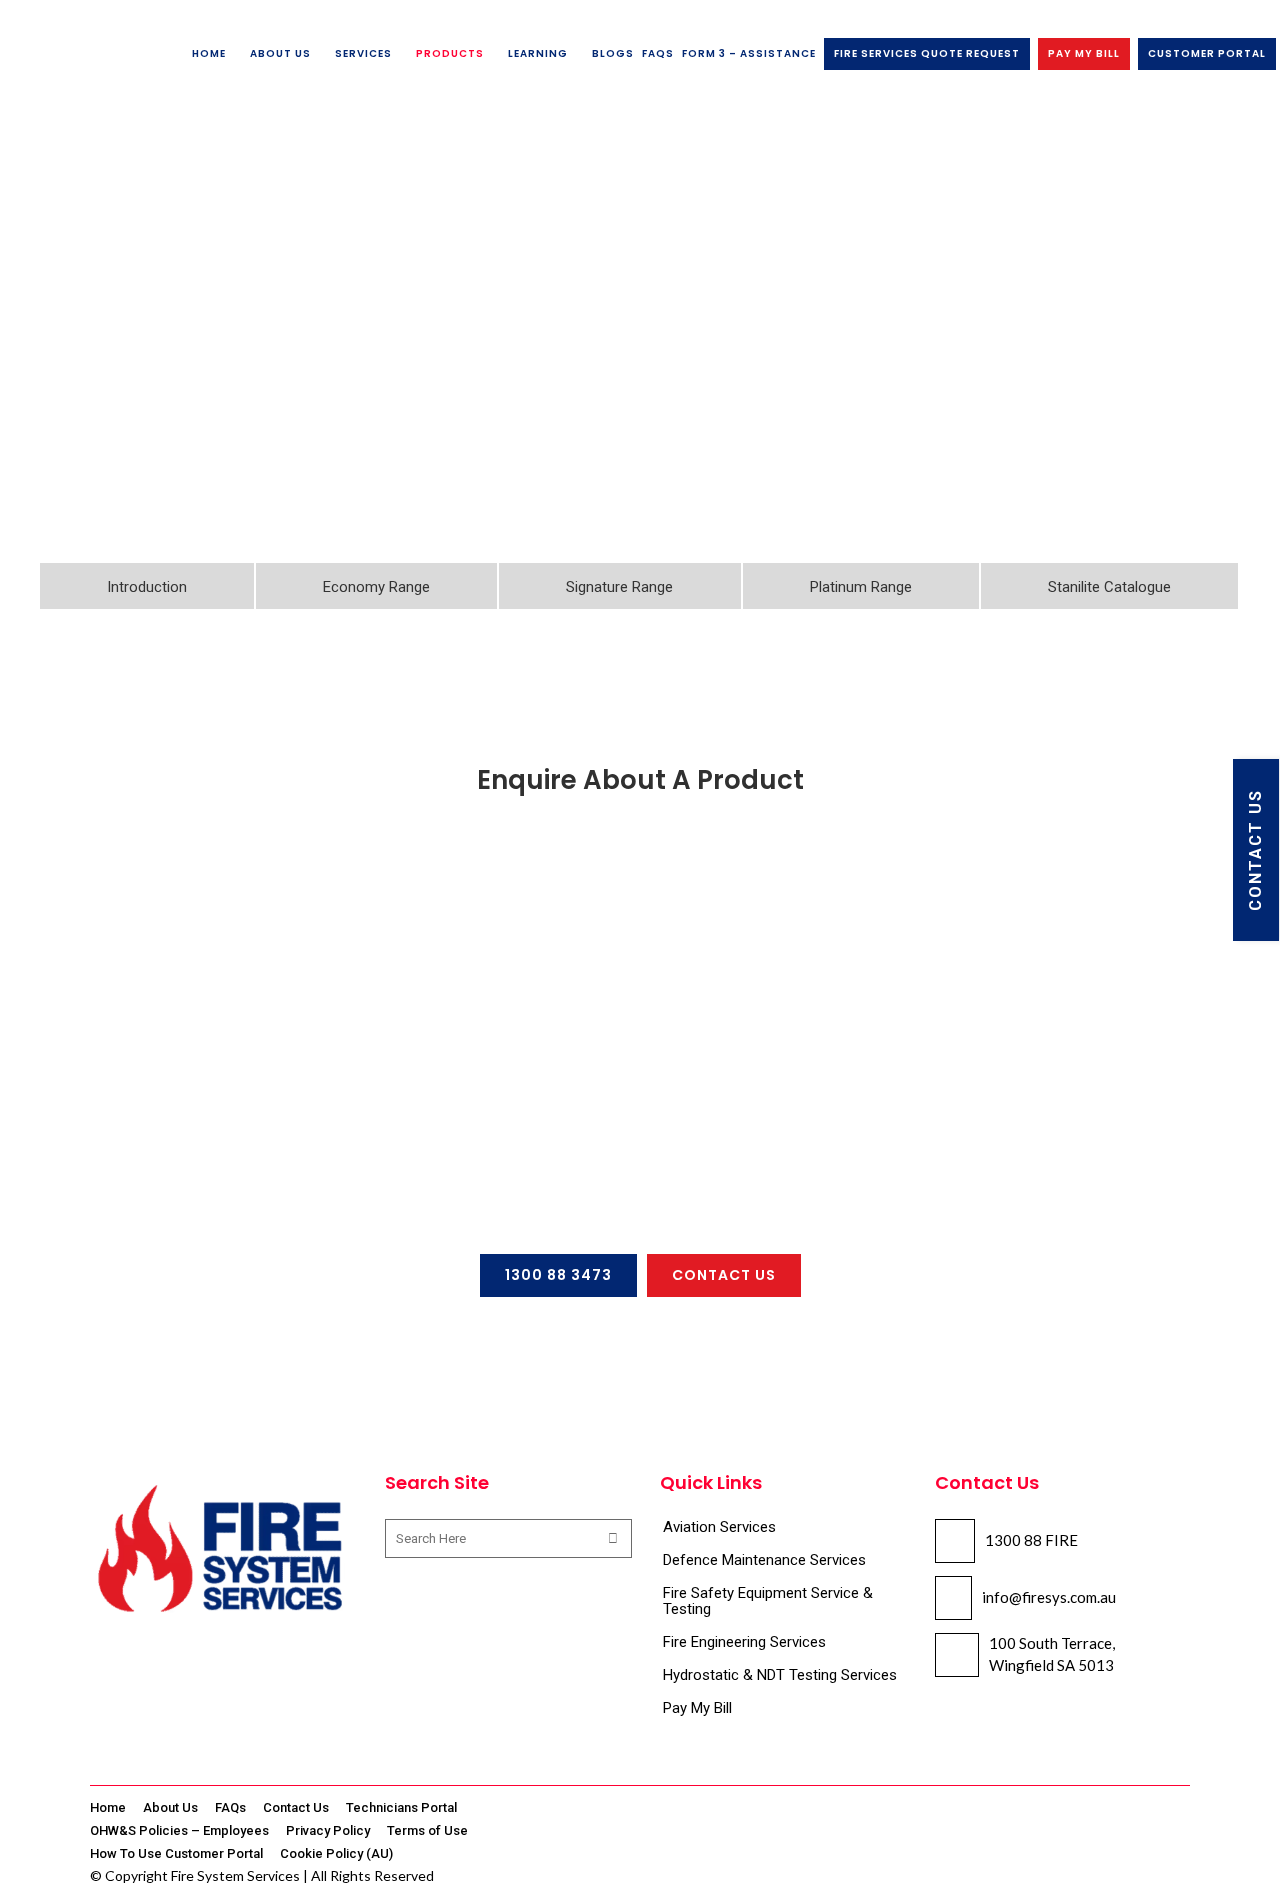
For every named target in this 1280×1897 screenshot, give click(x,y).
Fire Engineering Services (744, 1642)
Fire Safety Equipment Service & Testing (768, 1601)
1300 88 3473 (558, 1275)
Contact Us (296, 1807)
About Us (170, 1807)
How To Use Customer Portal (176, 1853)
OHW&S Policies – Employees (179, 1830)
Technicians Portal (401, 1807)
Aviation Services (719, 1527)
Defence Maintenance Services (764, 1560)
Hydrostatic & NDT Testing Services (780, 1675)
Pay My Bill (697, 1708)
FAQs (230, 1807)
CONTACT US (1255, 850)
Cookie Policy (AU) (336, 1853)
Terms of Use (427, 1830)
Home (108, 1807)
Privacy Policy (328, 1830)
